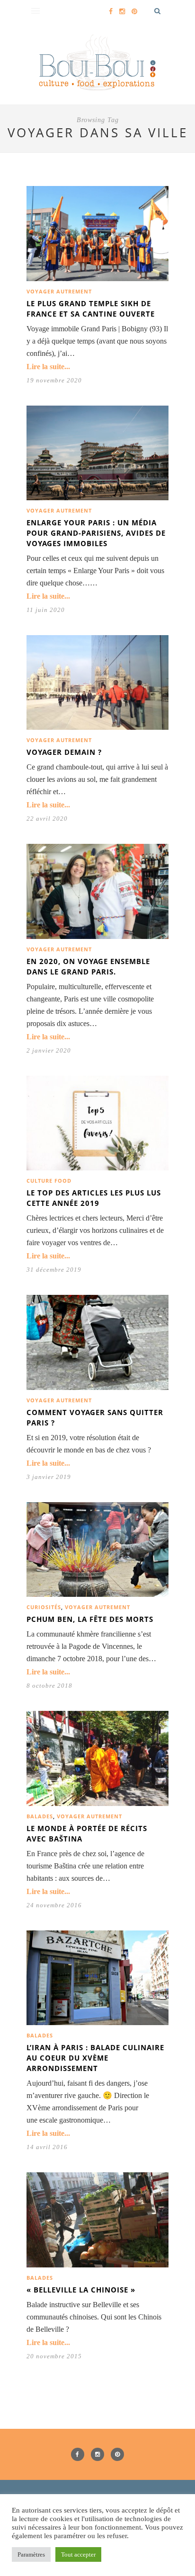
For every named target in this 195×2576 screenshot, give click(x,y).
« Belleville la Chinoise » (81, 2290)
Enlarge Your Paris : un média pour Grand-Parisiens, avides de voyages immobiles (96, 533)
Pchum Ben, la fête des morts (90, 1619)
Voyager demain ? (64, 752)
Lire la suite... (48, 367)
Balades (40, 1816)
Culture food (49, 1181)
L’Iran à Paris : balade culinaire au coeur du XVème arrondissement (95, 2058)
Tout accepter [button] (78, 2554)
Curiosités (44, 1607)
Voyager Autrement (59, 291)
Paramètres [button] (31, 2554)
